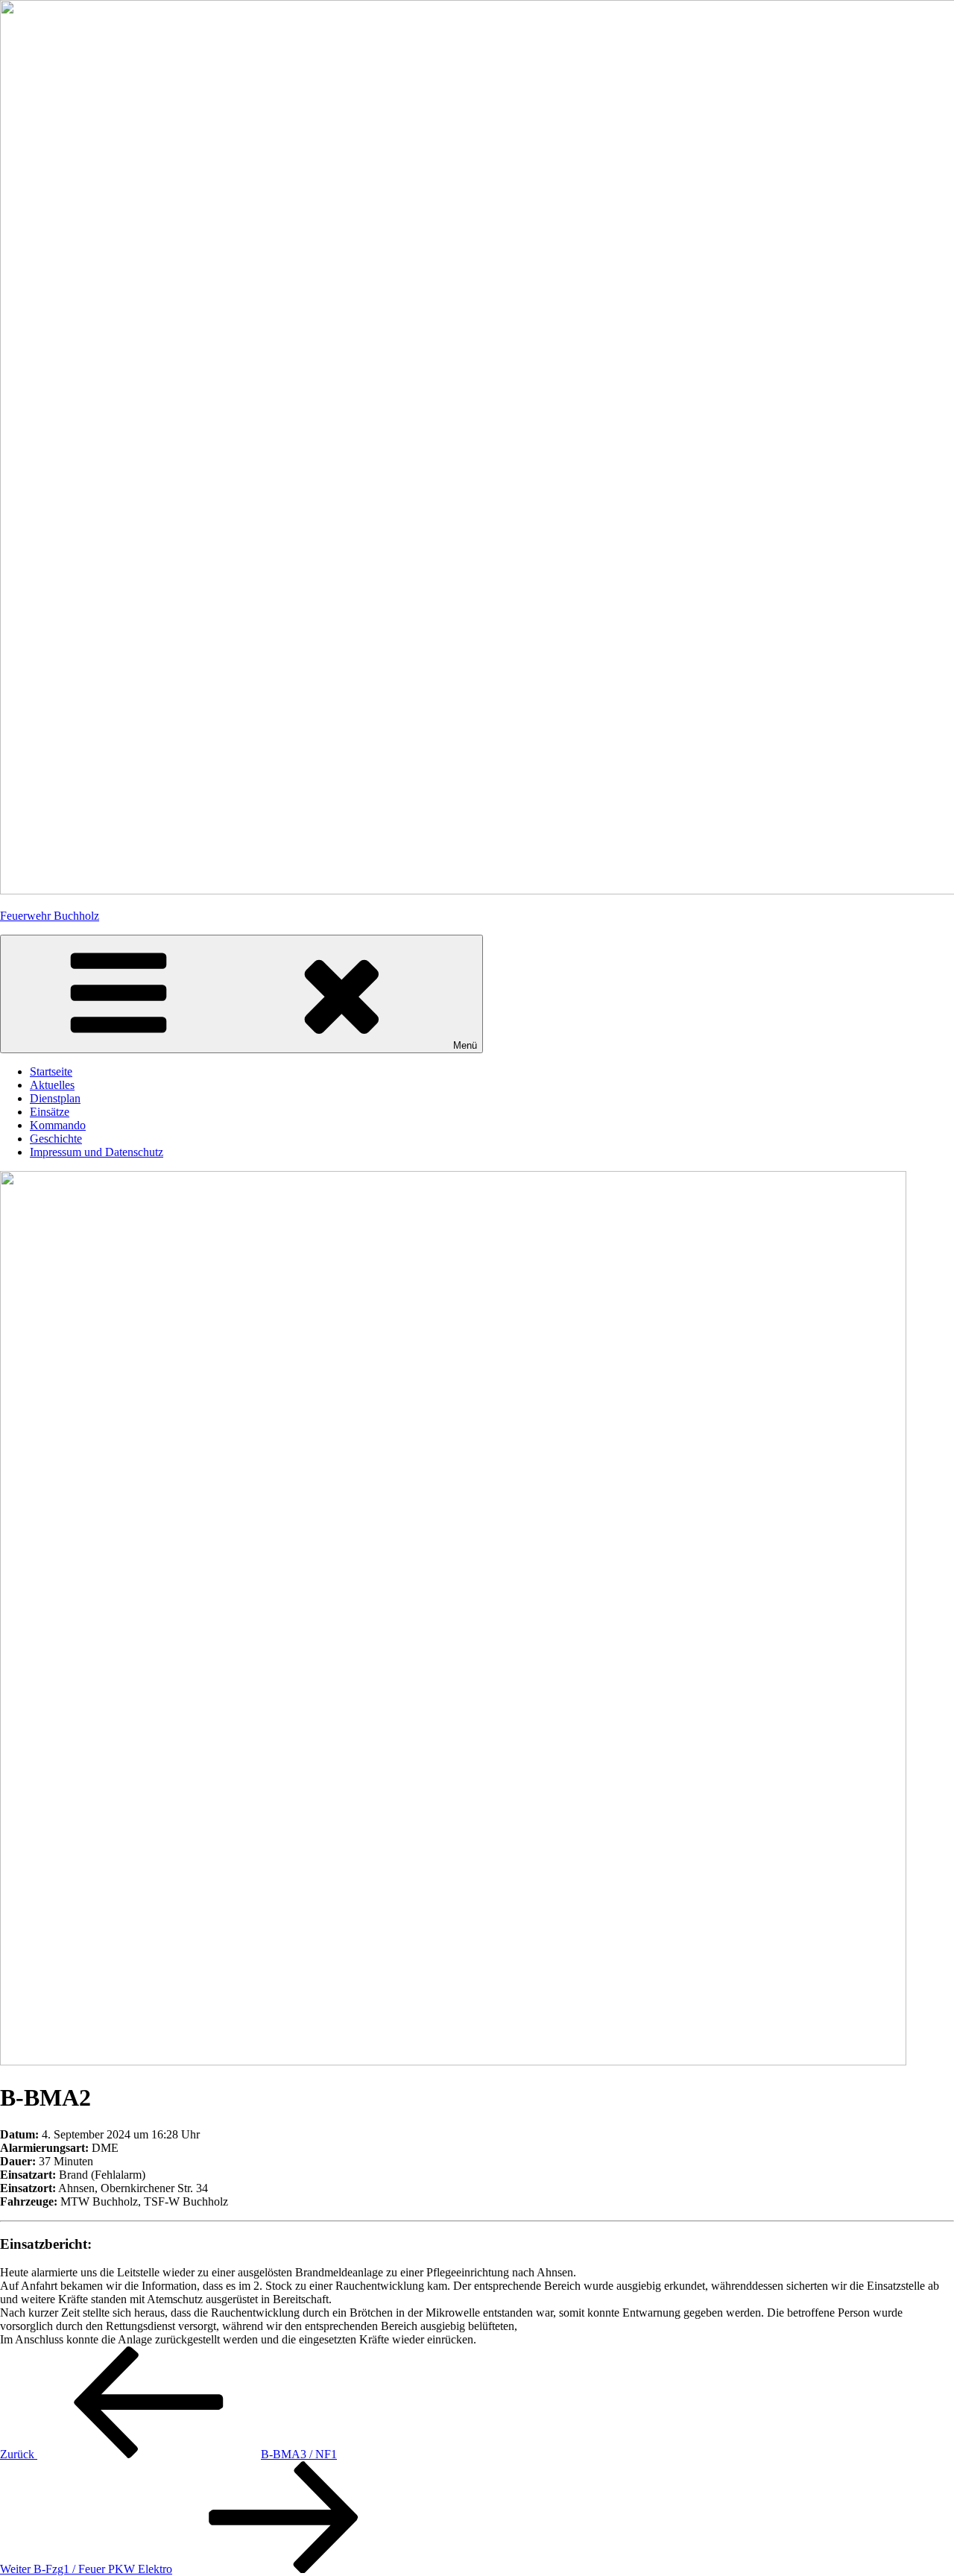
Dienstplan (55, 1098)
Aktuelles (52, 1085)
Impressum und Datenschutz (97, 1152)
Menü (465, 1045)
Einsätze (50, 1112)
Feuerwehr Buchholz (50, 916)
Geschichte (56, 1139)
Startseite (51, 1071)
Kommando (58, 1125)
